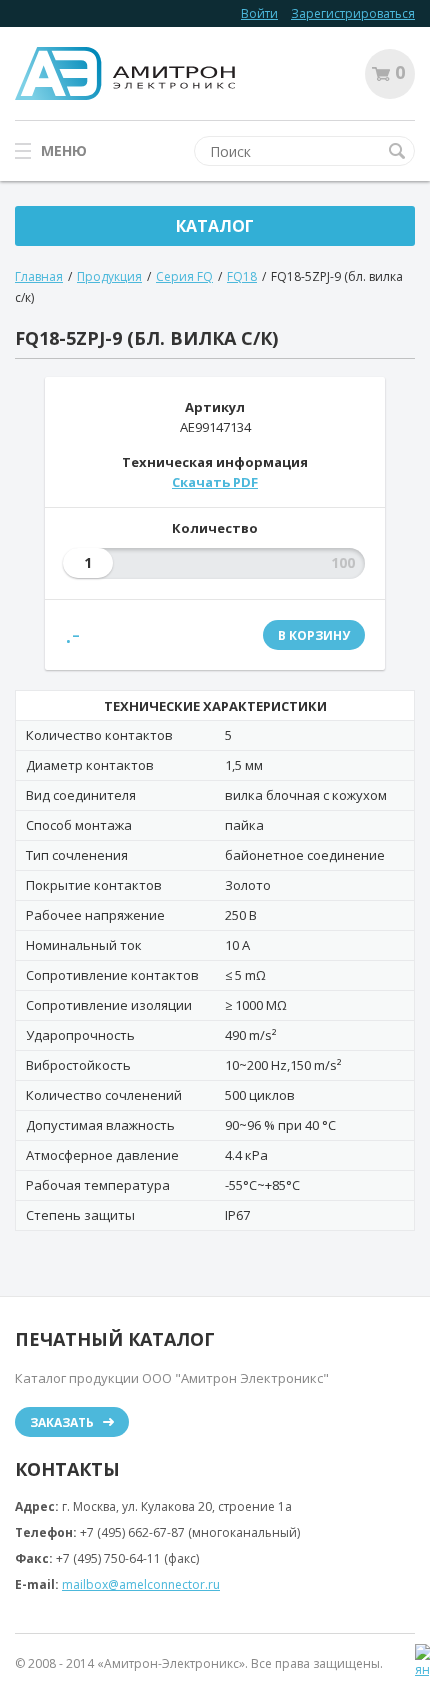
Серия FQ (184, 276)
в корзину (314, 635)
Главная (39, 276)
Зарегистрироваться (353, 13)
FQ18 (242, 276)
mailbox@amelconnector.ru (141, 1584)
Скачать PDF (215, 482)
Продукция (109, 276)
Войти (259, 13)
